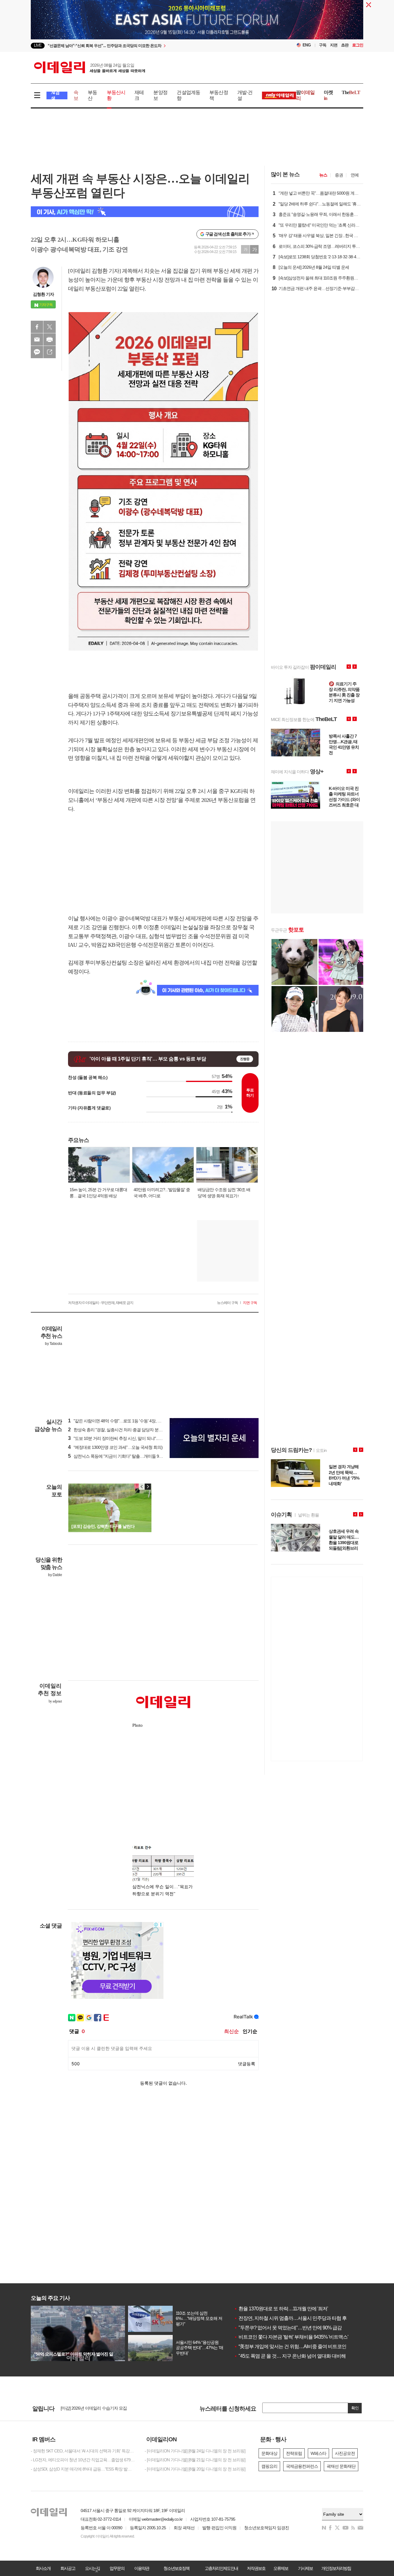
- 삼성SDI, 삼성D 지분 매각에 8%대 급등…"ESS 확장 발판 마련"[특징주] (83, 2469)
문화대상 (269, 2453)
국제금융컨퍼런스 (302, 2466)
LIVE (38, 45)
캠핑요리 (269, 2466)
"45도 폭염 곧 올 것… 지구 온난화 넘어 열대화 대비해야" (293, 2356)
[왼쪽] (142, 1487)
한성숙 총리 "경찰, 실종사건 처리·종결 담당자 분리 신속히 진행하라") (131, 1430)
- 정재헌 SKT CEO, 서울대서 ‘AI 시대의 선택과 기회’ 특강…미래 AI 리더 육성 (83, 2451)
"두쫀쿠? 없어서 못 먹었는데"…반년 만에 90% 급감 (288, 2328)
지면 (334, 45)
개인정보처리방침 (336, 2568)
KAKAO (37, 352)
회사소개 (43, 2568)
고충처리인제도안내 (221, 2568)
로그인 (358, 45)
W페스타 (318, 2453)
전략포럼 (294, 2453)
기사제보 (305, 2568)
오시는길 (92, 2568)
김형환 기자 (43, 294)
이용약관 (142, 2568)
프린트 (50, 339)
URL (50, 352)
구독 (323, 45)
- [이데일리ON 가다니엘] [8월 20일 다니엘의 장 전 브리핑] (195, 2469)
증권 (339, 175)
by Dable (55, 1575)
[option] (147, 46)
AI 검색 (55, 95)
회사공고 (68, 2568)
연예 (355, 175)
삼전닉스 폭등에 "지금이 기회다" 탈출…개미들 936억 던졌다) (125, 1456)
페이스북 (37, 327)
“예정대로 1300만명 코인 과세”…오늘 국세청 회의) (115, 1447)
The (351, 92)
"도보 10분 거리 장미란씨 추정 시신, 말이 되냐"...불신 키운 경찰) (127, 1438)
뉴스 (323, 175)
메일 (37, 339)
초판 (345, 45)
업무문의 (117, 2568)
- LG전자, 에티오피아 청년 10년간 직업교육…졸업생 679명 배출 (83, 2460)
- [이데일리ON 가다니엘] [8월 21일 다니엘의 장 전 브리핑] (195, 2460)
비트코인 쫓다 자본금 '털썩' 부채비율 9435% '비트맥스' (291, 2337)
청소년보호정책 (176, 2568)
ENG (307, 45)
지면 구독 (250, 1303)
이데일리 (90, 67)
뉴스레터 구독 (227, 1303)
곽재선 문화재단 (341, 2466)
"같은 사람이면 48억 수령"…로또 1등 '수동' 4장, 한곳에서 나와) (126, 1421)
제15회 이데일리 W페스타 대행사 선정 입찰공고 (103, 2410)
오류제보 (281, 2568)
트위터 (50, 327)
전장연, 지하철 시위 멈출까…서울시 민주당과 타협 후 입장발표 (300, 2318)
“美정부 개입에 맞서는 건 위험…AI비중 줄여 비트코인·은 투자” (299, 2346)
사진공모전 (345, 2453)
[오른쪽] (148, 1487)
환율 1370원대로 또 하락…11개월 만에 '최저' (281, 2309)
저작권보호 (256, 2568)
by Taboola (53, 1344)
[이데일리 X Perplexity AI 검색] (145, 212)
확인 (355, 2408)
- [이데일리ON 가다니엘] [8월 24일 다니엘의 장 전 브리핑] (195, 2451)
